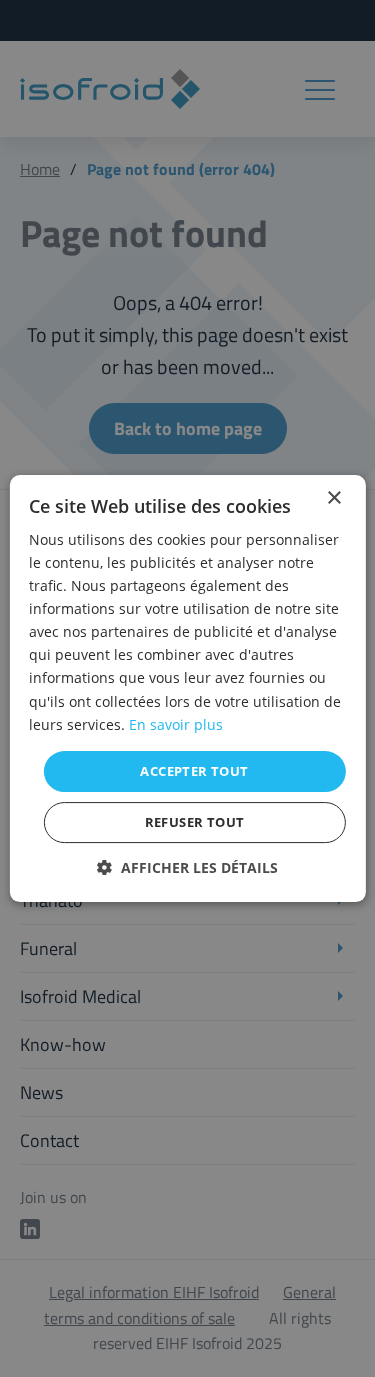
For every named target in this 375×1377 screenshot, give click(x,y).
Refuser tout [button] (195, 822)
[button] (187, 867)
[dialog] (187, 688)
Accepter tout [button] (194, 771)
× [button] (333, 498)
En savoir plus (176, 724)
